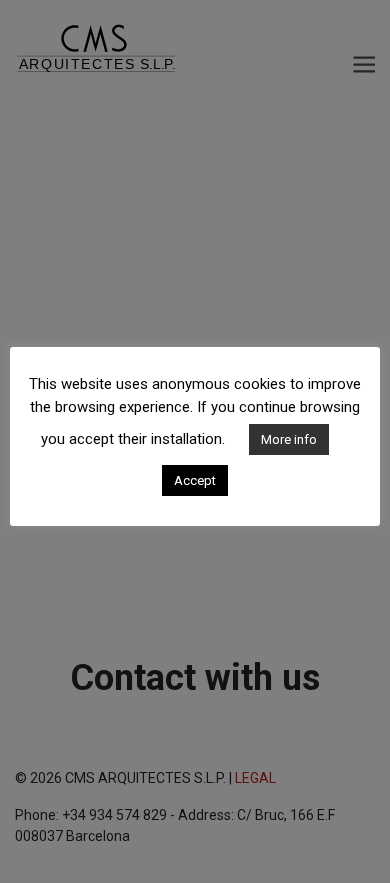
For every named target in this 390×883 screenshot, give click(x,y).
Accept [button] (195, 480)
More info (289, 439)
